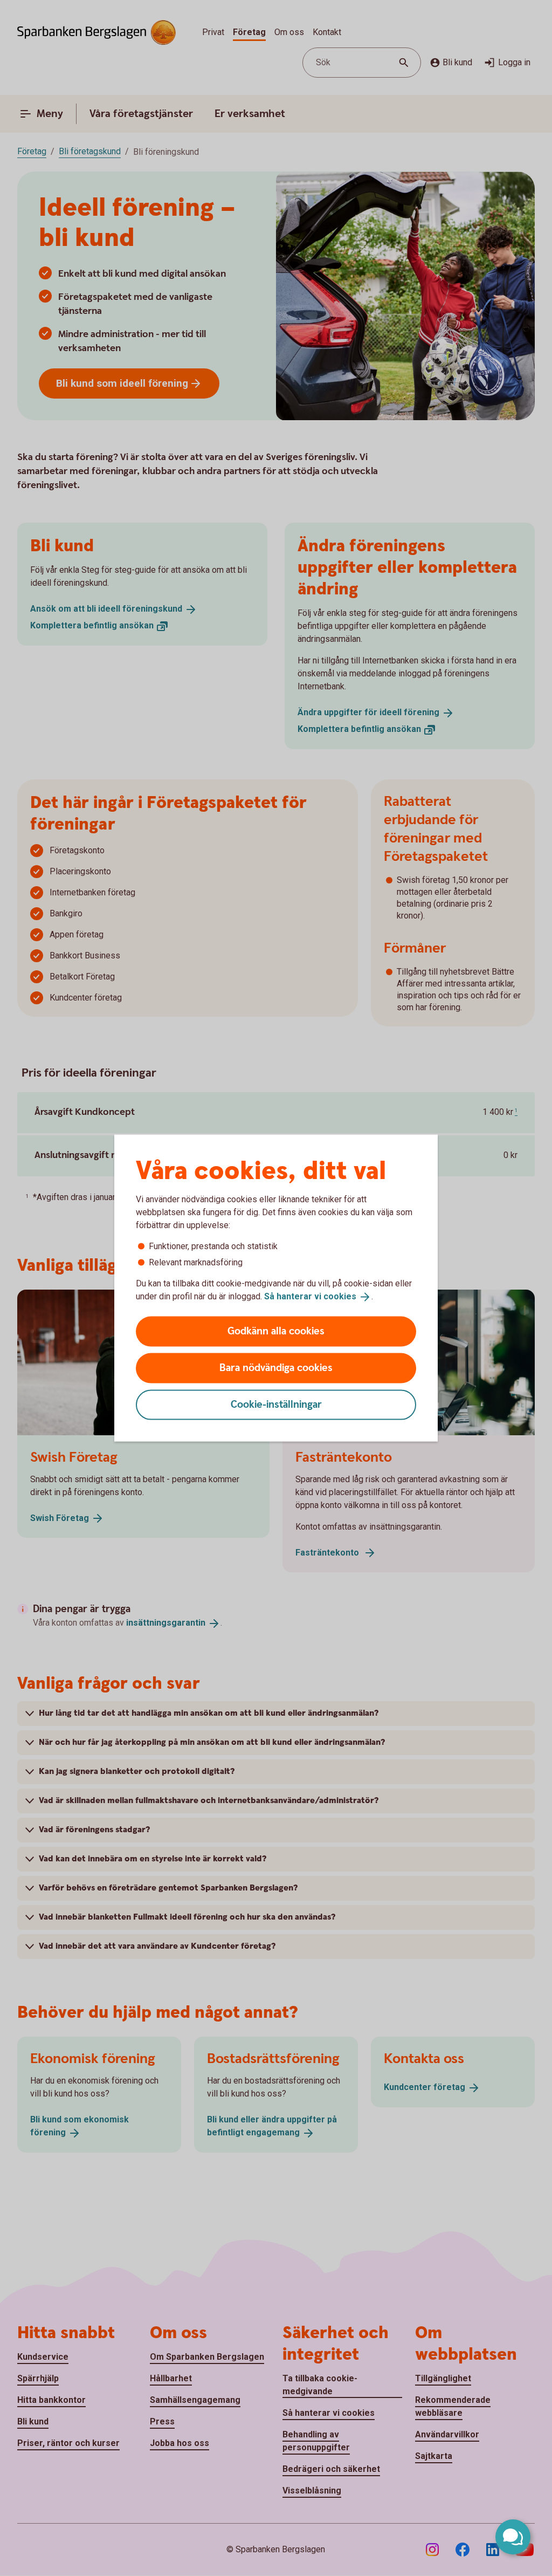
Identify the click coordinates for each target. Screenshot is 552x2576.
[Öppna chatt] (513, 2537)
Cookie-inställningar (276, 1404)
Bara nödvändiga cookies (276, 1368)
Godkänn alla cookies (276, 1331)
